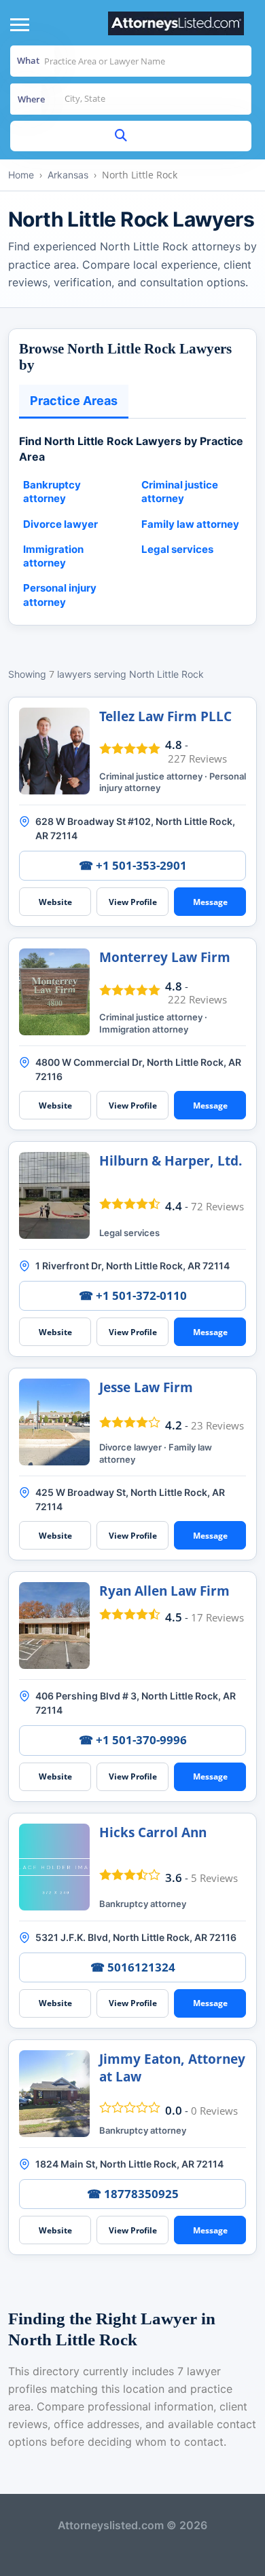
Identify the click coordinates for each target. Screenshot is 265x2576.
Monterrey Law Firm (165, 957)
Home (21, 175)
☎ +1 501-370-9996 (133, 1740)
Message (210, 902)
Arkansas (68, 175)
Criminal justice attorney (180, 492)
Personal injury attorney (60, 595)
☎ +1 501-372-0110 (133, 1295)
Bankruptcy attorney (52, 492)
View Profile (133, 902)
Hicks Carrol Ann (153, 1832)
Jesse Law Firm (146, 1387)
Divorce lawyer (60, 524)
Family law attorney (190, 524)
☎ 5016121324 (133, 1967)
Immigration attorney (53, 556)
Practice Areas (74, 401)
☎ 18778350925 (133, 2194)
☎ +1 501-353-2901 (133, 865)
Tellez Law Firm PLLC (165, 716)
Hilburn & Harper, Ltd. (171, 1161)
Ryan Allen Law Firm (164, 1591)
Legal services (177, 549)
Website (55, 902)
